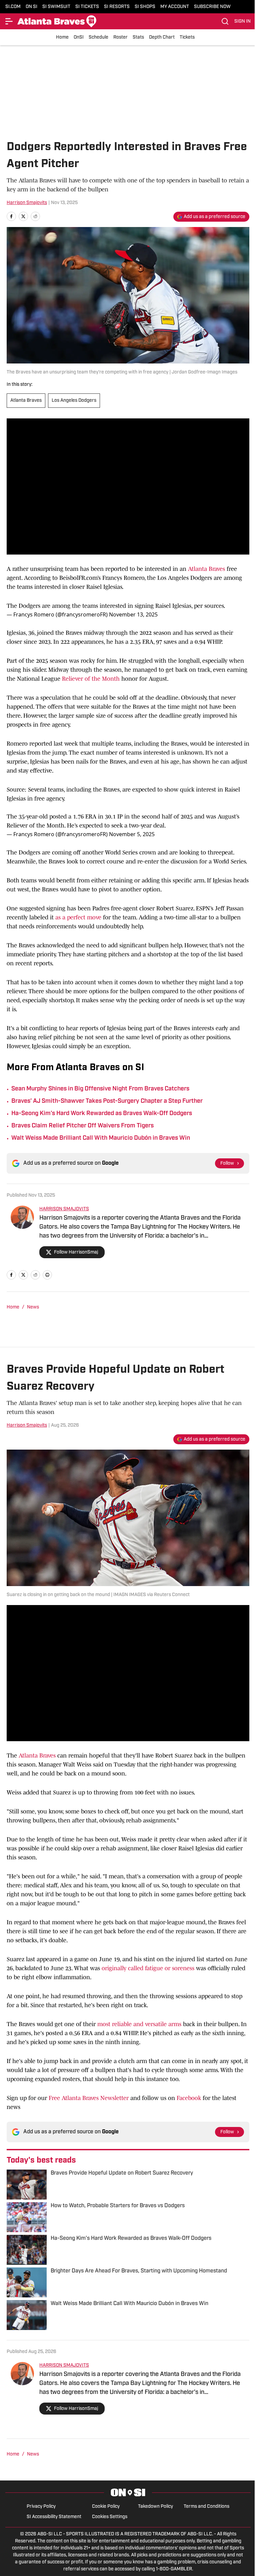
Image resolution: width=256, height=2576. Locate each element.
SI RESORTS (117, 7)
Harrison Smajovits (27, 203)
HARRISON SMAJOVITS (64, 1209)
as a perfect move (78, 917)
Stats (138, 37)
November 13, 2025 (133, 614)
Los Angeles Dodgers (74, 401)
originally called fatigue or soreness (148, 1968)
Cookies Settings (110, 2517)
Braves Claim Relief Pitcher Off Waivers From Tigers (82, 1126)
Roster (120, 37)
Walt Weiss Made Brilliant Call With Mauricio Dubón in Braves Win (101, 1138)
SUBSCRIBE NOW (212, 7)
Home (62, 37)
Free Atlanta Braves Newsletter (89, 2098)
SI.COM (13, 7)
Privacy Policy (41, 2507)
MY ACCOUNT (175, 7)
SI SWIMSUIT (56, 7)
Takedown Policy (155, 2507)
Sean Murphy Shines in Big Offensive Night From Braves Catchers (100, 1089)
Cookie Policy (106, 2507)
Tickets (187, 37)
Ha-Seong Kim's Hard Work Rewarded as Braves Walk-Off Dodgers (102, 1114)
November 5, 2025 (132, 834)
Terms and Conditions (206, 2507)
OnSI (79, 37)
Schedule (98, 37)
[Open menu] (9, 21)
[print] (47, 1275)
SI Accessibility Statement (54, 2517)
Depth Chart (162, 37)
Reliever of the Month (90, 679)
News (33, 1307)
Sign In (242, 21)
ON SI (31, 7)
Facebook (189, 2098)
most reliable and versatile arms (140, 2024)
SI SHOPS (145, 7)
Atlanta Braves (26, 401)
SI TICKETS (87, 7)
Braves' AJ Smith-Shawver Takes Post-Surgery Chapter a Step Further (107, 1101)
